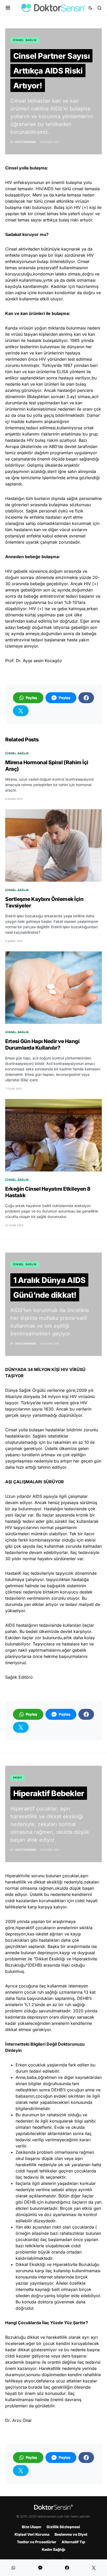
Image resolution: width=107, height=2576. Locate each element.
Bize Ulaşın (32, 2527)
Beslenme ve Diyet (71, 2534)
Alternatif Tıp (73, 2542)
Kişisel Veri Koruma (32, 2534)
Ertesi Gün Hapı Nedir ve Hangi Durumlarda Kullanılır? (42, 1045)
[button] (8, 8)
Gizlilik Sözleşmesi (63, 2527)
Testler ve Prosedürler (37, 2542)
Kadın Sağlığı (53, 2549)
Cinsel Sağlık (25, 40)
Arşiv (18, 1777)
